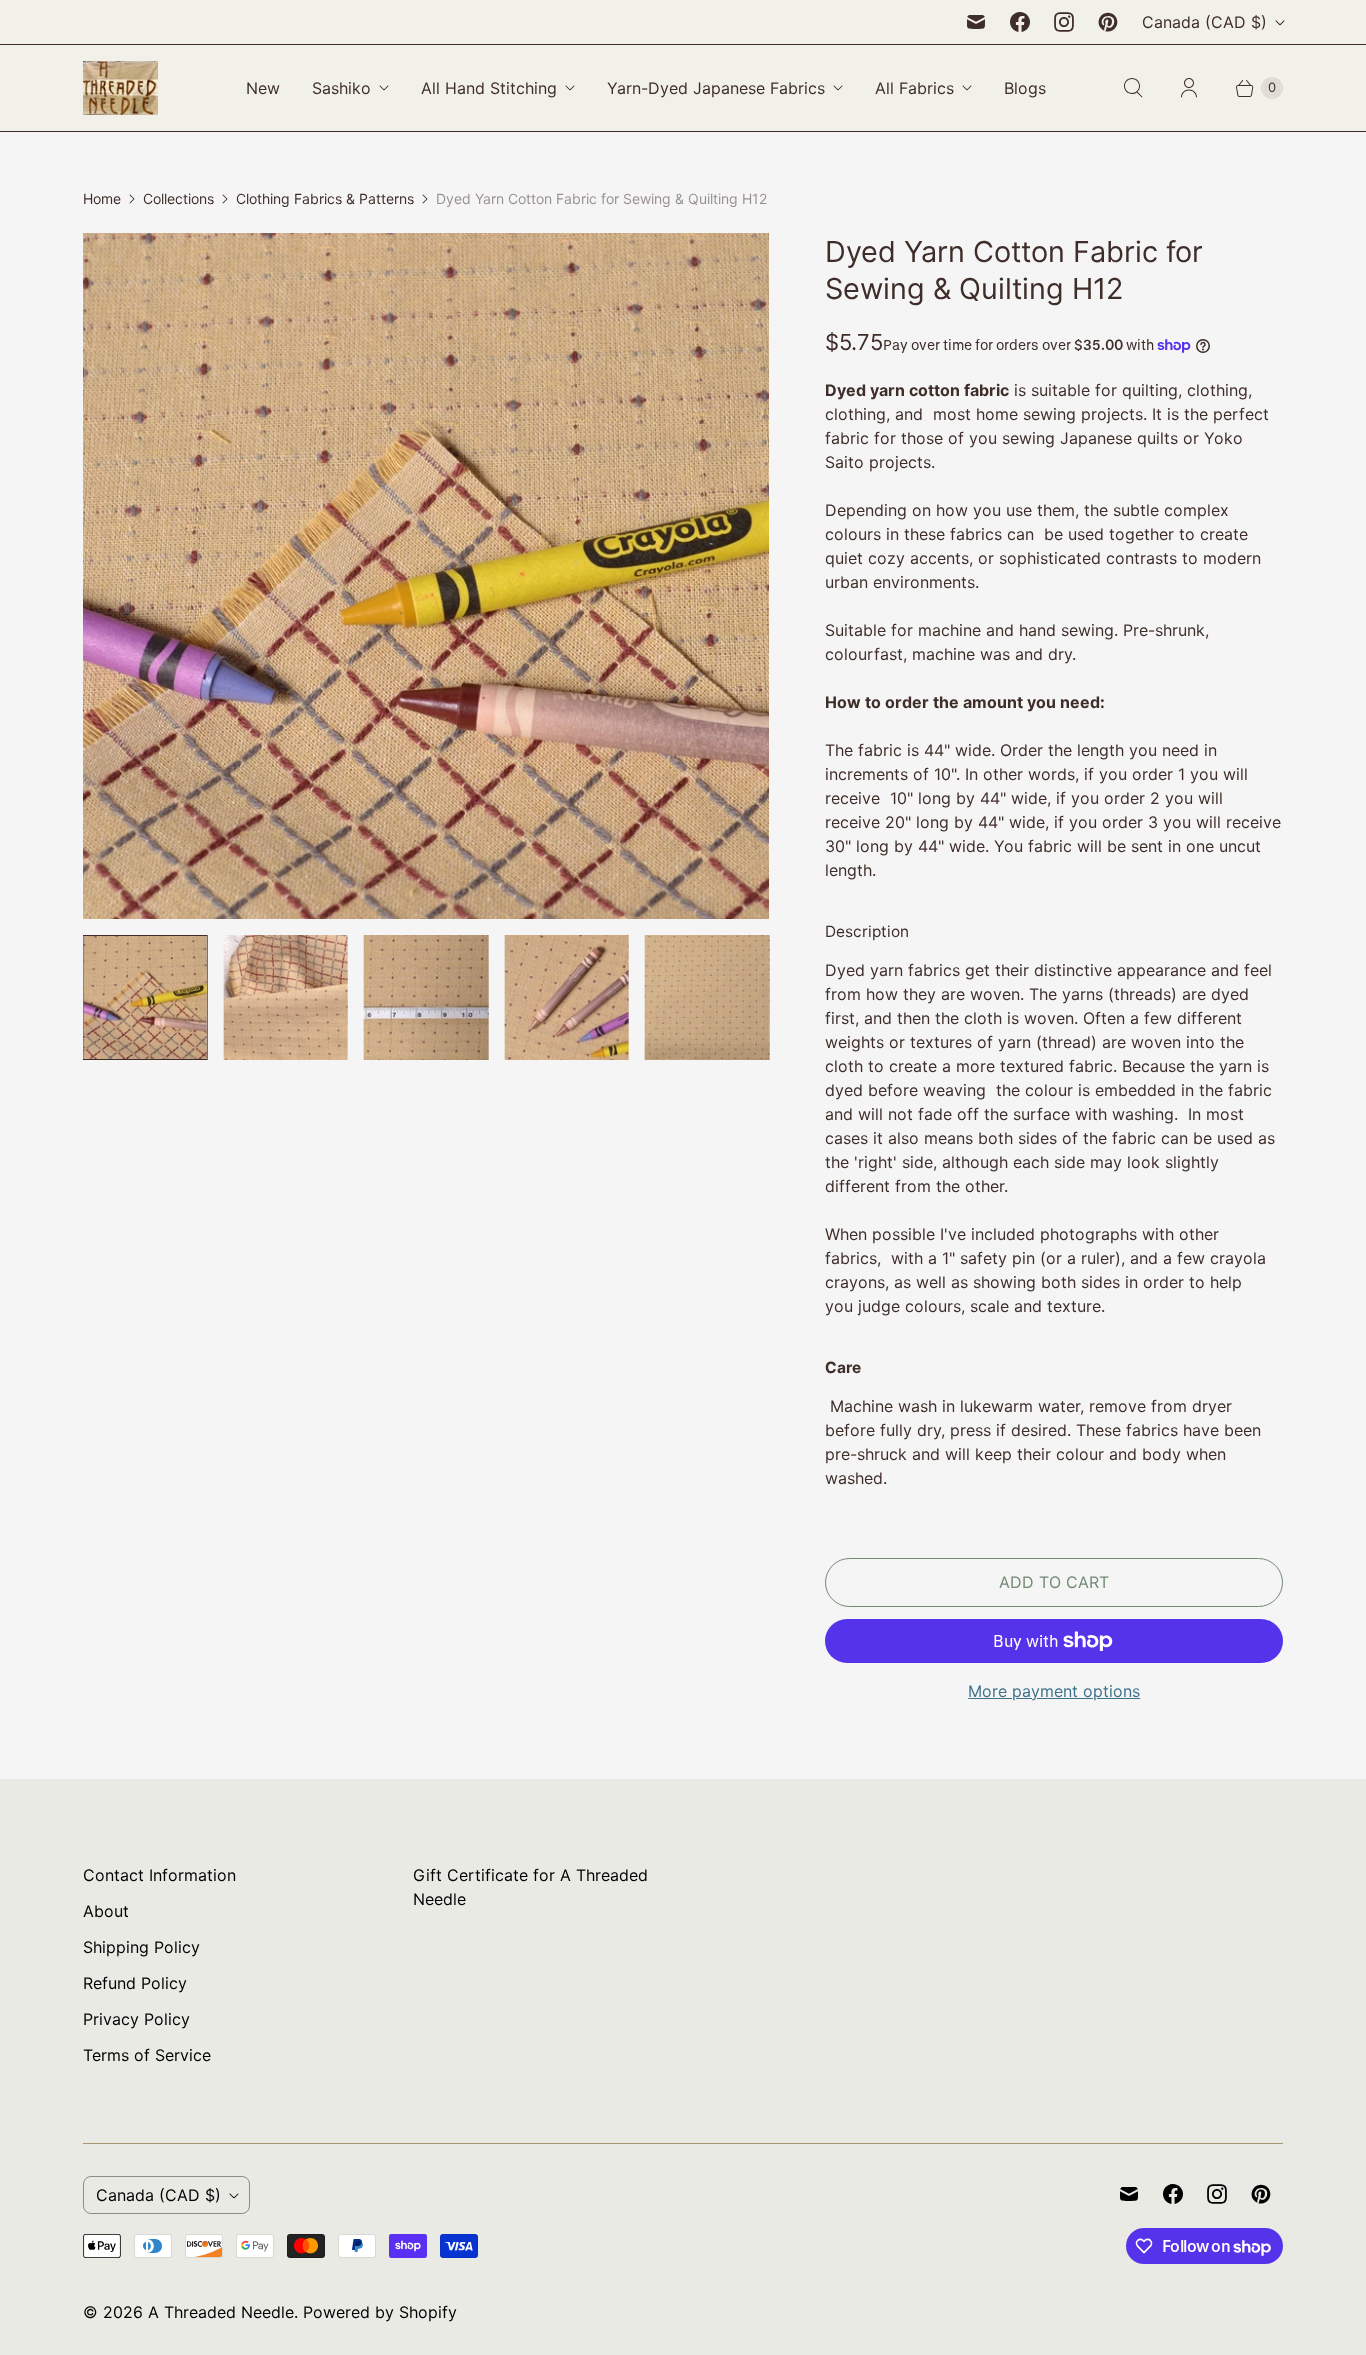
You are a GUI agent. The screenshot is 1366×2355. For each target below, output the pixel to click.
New (263, 88)
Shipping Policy (141, 1947)
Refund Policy (135, 1983)
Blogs (1025, 88)
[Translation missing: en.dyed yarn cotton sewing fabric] (426, 997)
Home (102, 198)
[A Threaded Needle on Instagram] (1064, 22)
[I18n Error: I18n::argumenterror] (707, 997)
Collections (178, 198)
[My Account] (1189, 88)
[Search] (1133, 88)
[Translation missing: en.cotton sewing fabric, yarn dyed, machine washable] (145, 997)
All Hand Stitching (489, 88)
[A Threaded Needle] (120, 88)
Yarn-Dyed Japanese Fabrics (716, 88)
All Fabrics (914, 88)
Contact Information (159, 1875)
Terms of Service (147, 2055)
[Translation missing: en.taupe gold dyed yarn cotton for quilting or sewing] (566, 997)
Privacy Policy (136, 2019)
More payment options (1054, 1691)
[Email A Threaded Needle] (976, 22)
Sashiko (341, 88)
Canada (1204, 22)
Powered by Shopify (380, 2312)
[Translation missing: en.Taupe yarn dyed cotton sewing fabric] (285, 997)
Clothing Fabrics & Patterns (325, 198)
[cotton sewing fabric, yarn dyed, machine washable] (426, 576)
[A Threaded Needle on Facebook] (1020, 22)
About (106, 1911)
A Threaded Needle (221, 2312)
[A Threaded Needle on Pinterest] (1108, 22)
